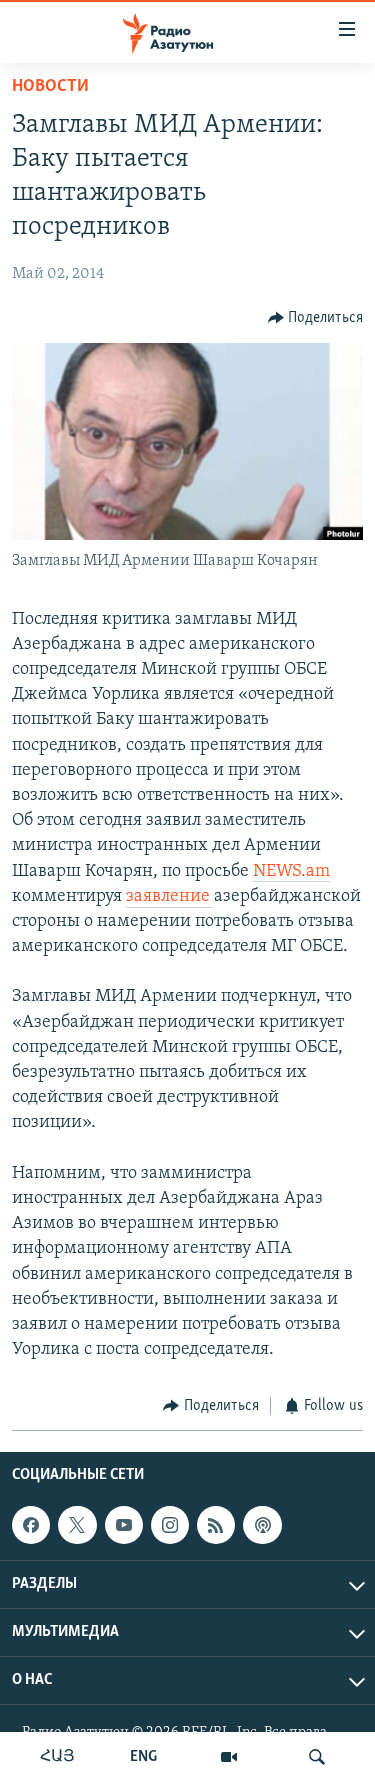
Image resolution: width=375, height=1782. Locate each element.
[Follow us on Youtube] (124, 1525)
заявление (170, 897)
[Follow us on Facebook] (31, 1525)
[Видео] (229, 1757)
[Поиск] (317, 1757)
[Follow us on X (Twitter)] (77, 1525)
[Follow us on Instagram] (170, 1525)
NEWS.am (291, 872)
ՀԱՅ (57, 1757)
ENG (143, 1757)
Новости (50, 87)
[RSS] (216, 1525)
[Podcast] (262, 1525)
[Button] (316, 318)
